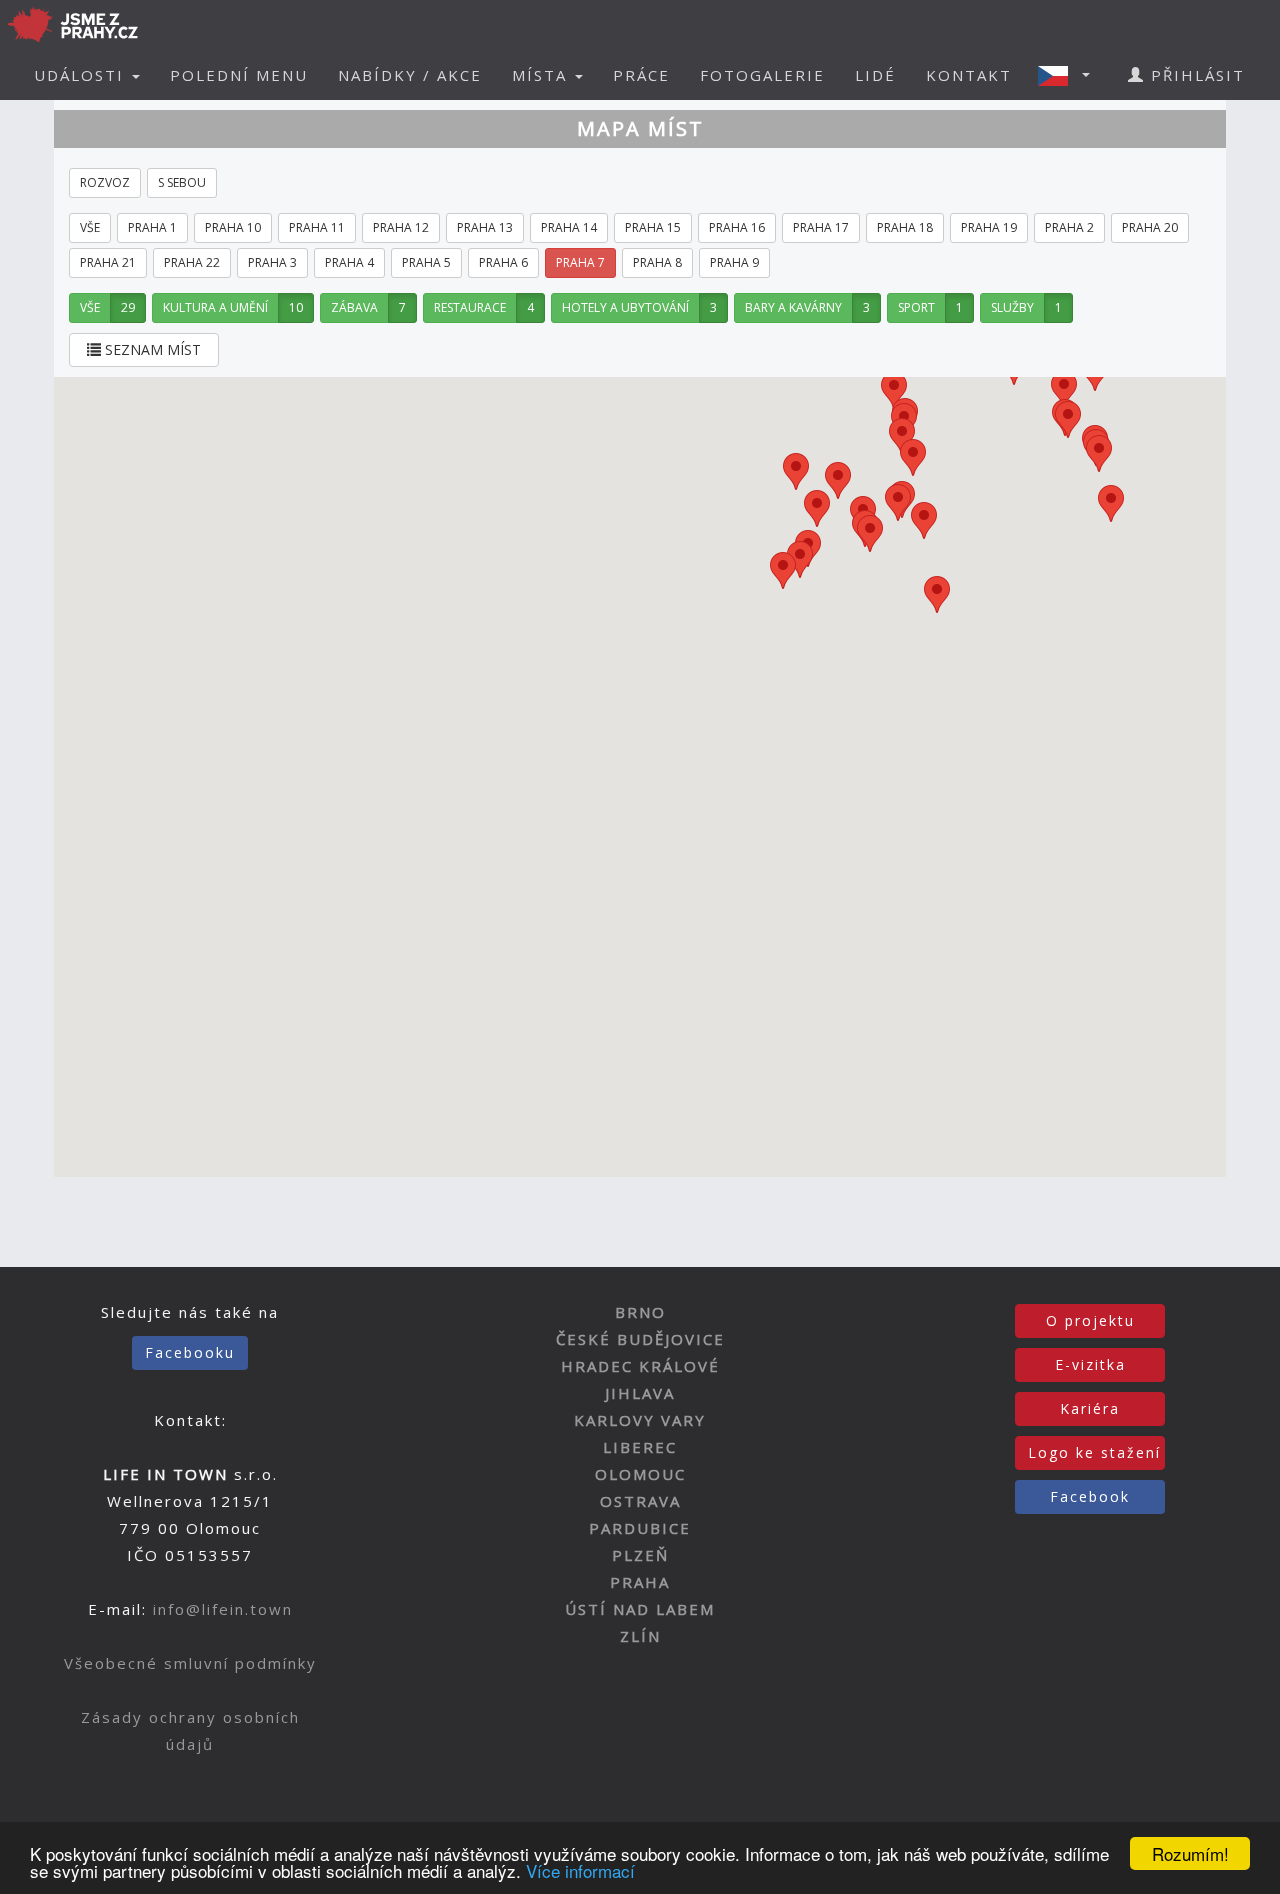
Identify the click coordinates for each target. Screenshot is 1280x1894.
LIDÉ (875, 75)
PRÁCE (641, 75)
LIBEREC (640, 1447)
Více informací (580, 1870)
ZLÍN (640, 1636)
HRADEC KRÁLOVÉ (640, 1366)
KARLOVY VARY (640, 1420)
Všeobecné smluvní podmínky (190, 1663)
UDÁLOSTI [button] (82, 75)
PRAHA (640, 1582)
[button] (1070, 75)
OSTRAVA (640, 1501)
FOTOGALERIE (762, 75)
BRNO (640, 1312)
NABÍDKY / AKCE (410, 75)
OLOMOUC (640, 1474)
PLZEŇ (640, 1555)
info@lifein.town (223, 1609)
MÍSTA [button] (542, 75)
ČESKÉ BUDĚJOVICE (640, 1339)
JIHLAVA (640, 1393)
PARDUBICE (640, 1528)
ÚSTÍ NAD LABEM (640, 1609)
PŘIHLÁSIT (1195, 75)
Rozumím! (1190, 1853)
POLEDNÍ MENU (239, 75)
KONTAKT (969, 75)
